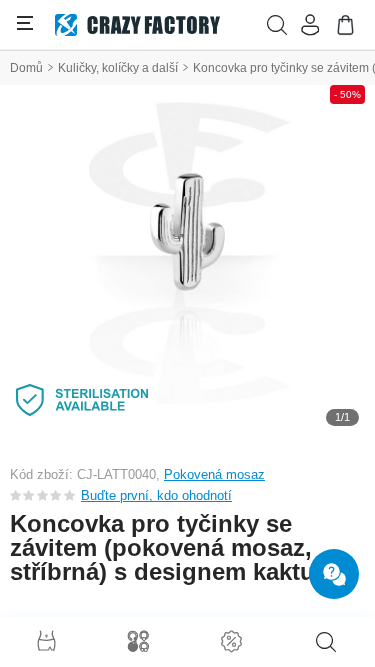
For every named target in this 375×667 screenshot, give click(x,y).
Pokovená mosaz (214, 474)
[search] (326, 642)
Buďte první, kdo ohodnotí (156, 495)
